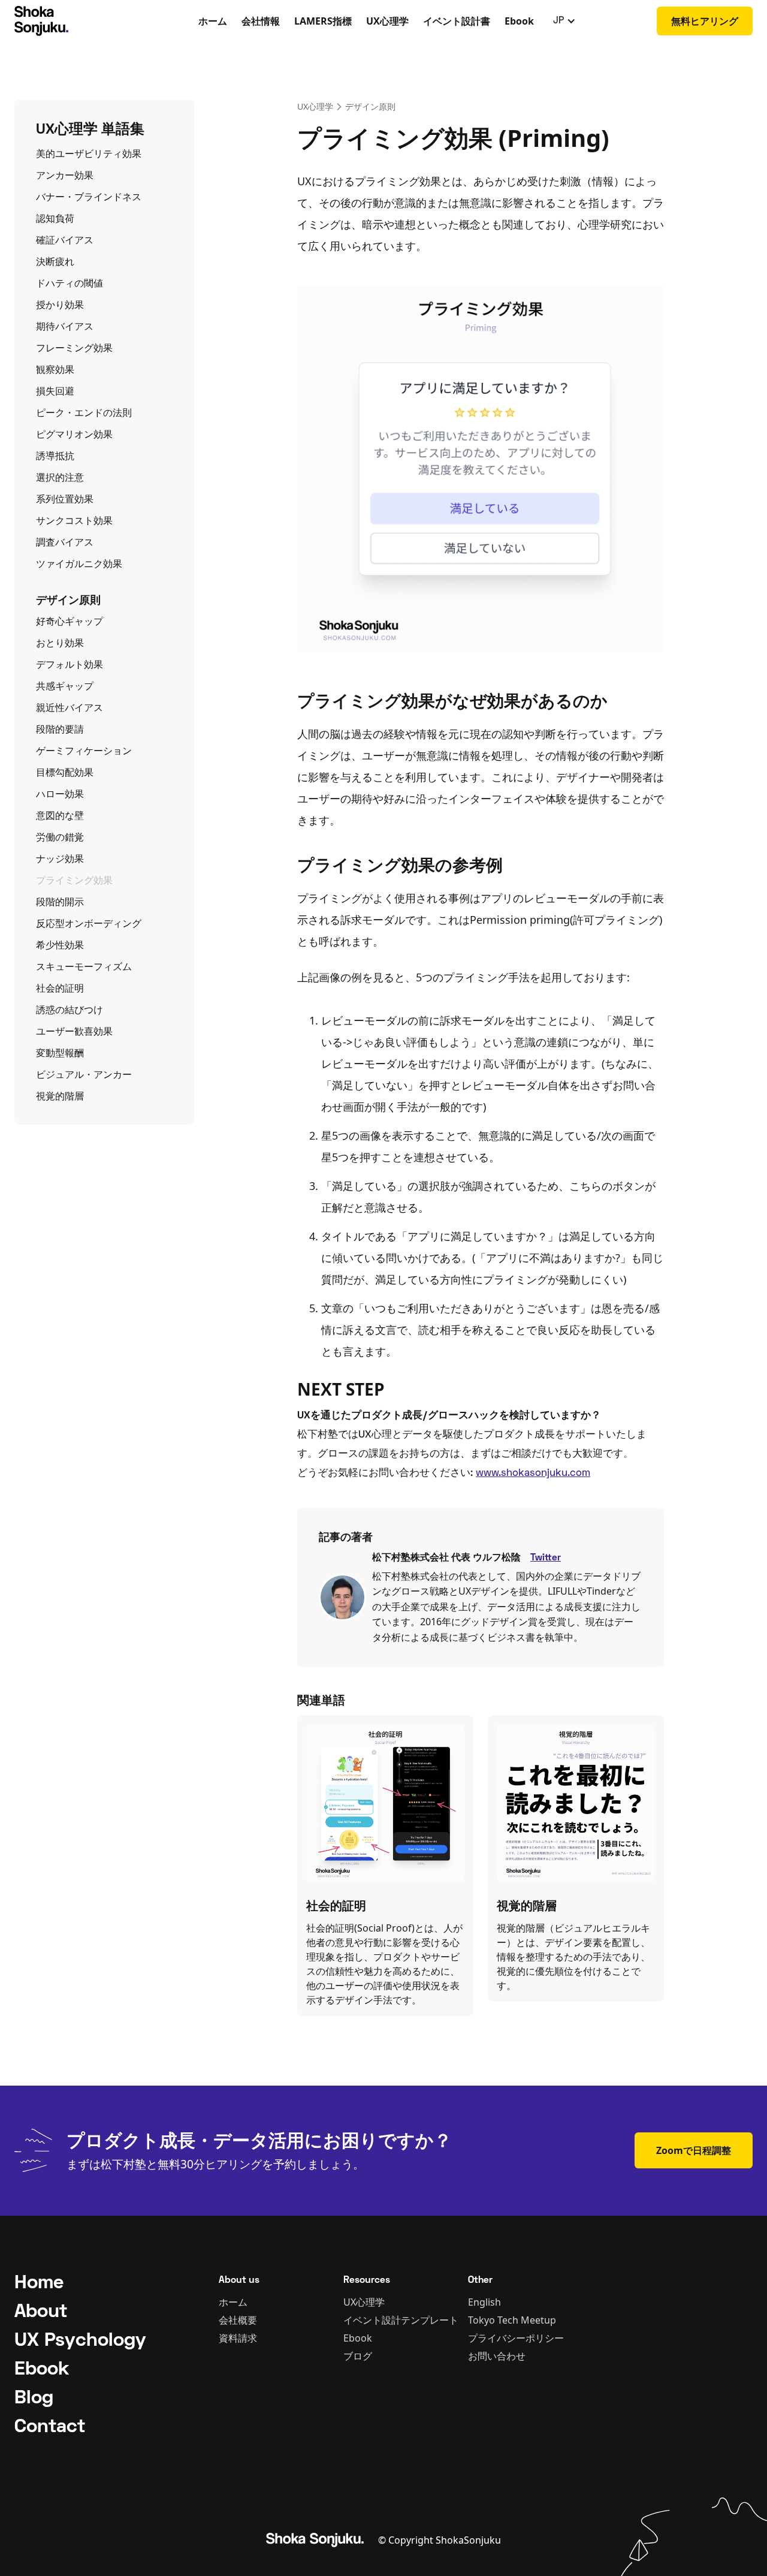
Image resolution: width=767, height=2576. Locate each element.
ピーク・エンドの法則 (84, 412)
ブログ (358, 2356)
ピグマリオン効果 (74, 434)
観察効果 (55, 369)
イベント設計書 (457, 21)
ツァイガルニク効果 (79, 564)
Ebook (519, 21)
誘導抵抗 (55, 456)
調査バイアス (65, 542)
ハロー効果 (60, 794)
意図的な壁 (60, 815)
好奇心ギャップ (70, 621)
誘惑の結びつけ (70, 1010)
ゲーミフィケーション (84, 751)
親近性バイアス (70, 707)
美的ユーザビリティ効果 (89, 153)
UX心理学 (387, 21)
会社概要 (238, 2320)
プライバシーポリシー (516, 2338)
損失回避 (55, 391)
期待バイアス (65, 326)
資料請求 (238, 2338)
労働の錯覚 (60, 837)
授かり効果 (60, 305)
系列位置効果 (65, 499)
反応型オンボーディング (89, 923)
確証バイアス (65, 240)
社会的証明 (60, 988)
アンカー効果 (65, 175)
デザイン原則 (370, 106)
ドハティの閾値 (70, 283)
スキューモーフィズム (84, 966)
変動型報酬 (60, 1053)
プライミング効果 (74, 880)
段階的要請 (60, 729)
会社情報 (261, 21)
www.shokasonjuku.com (533, 1474)
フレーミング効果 (74, 348)
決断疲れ (55, 261)
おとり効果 (60, 643)
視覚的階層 (60, 1096)
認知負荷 (55, 218)
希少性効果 (60, 945)
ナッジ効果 (60, 858)
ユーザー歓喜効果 (74, 1031)
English (484, 2302)
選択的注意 (60, 477)
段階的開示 (60, 902)
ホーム (213, 21)
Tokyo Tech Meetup (512, 2320)
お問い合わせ (497, 2356)
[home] (80, 21)
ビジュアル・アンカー (84, 1074)
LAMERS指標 (323, 21)
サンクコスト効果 (74, 520)
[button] (564, 21)
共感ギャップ (65, 686)
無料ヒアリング (705, 21)
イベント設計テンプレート (401, 2320)
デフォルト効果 (70, 664)
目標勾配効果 (65, 772)
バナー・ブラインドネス (89, 197)
